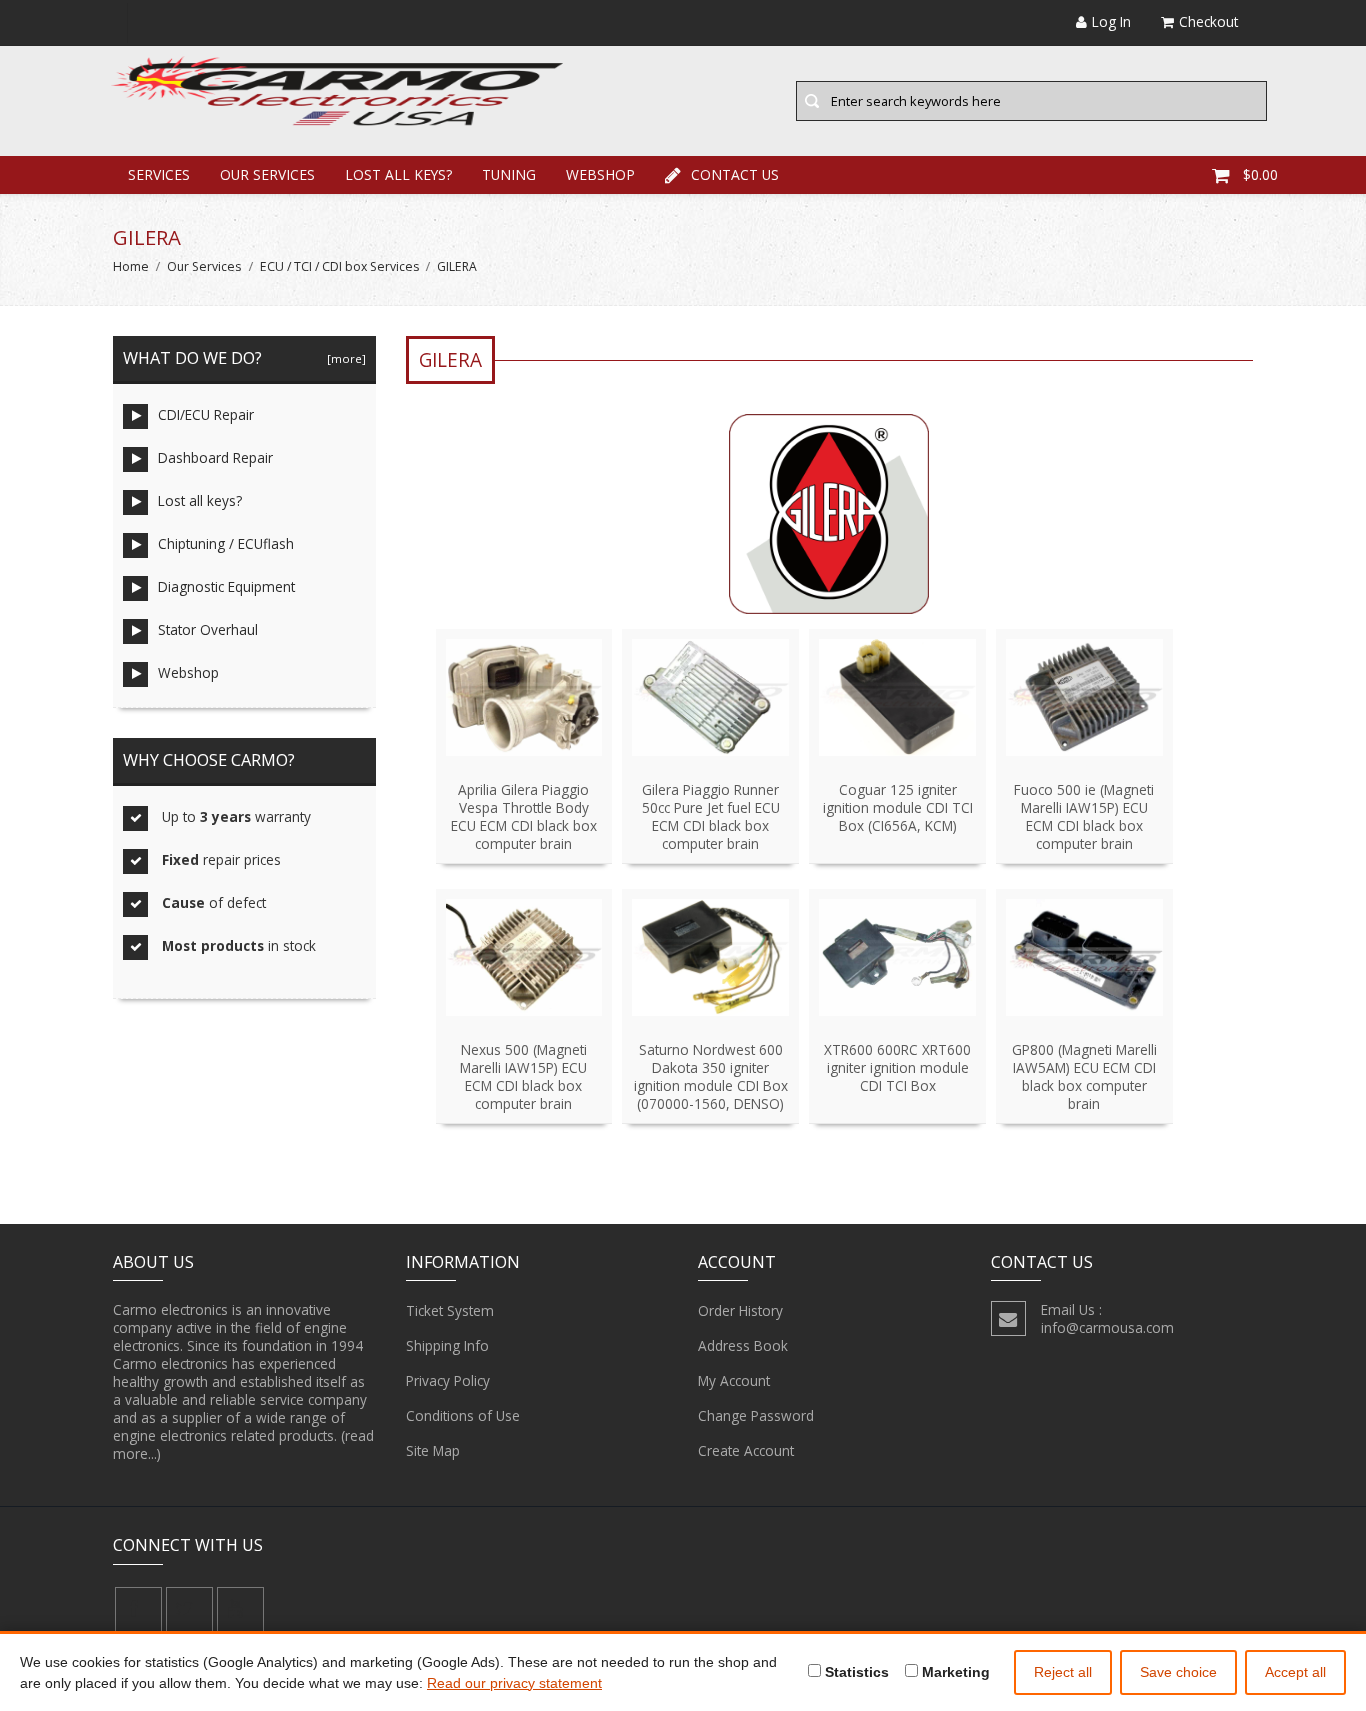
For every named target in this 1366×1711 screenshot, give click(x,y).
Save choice (1178, 1672)
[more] (343, 358)
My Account (734, 1380)
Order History (740, 1310)
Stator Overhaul (208, 629)
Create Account (746, 1450)
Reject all (1063, 1672)
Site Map (433, 1450)
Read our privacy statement (514, 1683)
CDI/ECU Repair (206, 414)
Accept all (1295, 1672)
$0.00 (1260, 174)
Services (159, 174)
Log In (1111, 21)
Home (131, 266)
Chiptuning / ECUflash (226, 543)
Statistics (855, 1672)
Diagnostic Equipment (226, 586)
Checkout (1208, 21)
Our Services (267, 174)
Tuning (509, 174)
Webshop (600, 174)
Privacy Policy (448, 1380)
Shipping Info (447, 1345)
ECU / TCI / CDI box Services (339, 266)
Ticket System (450, 1310)
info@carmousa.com (1107, 1327)
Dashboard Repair (215, 457)
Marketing (954, 1672)
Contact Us (735, 174)
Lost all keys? (398, 174)
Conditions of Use (463, 1415)
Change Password (756, 1415)
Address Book (743, 1345)
